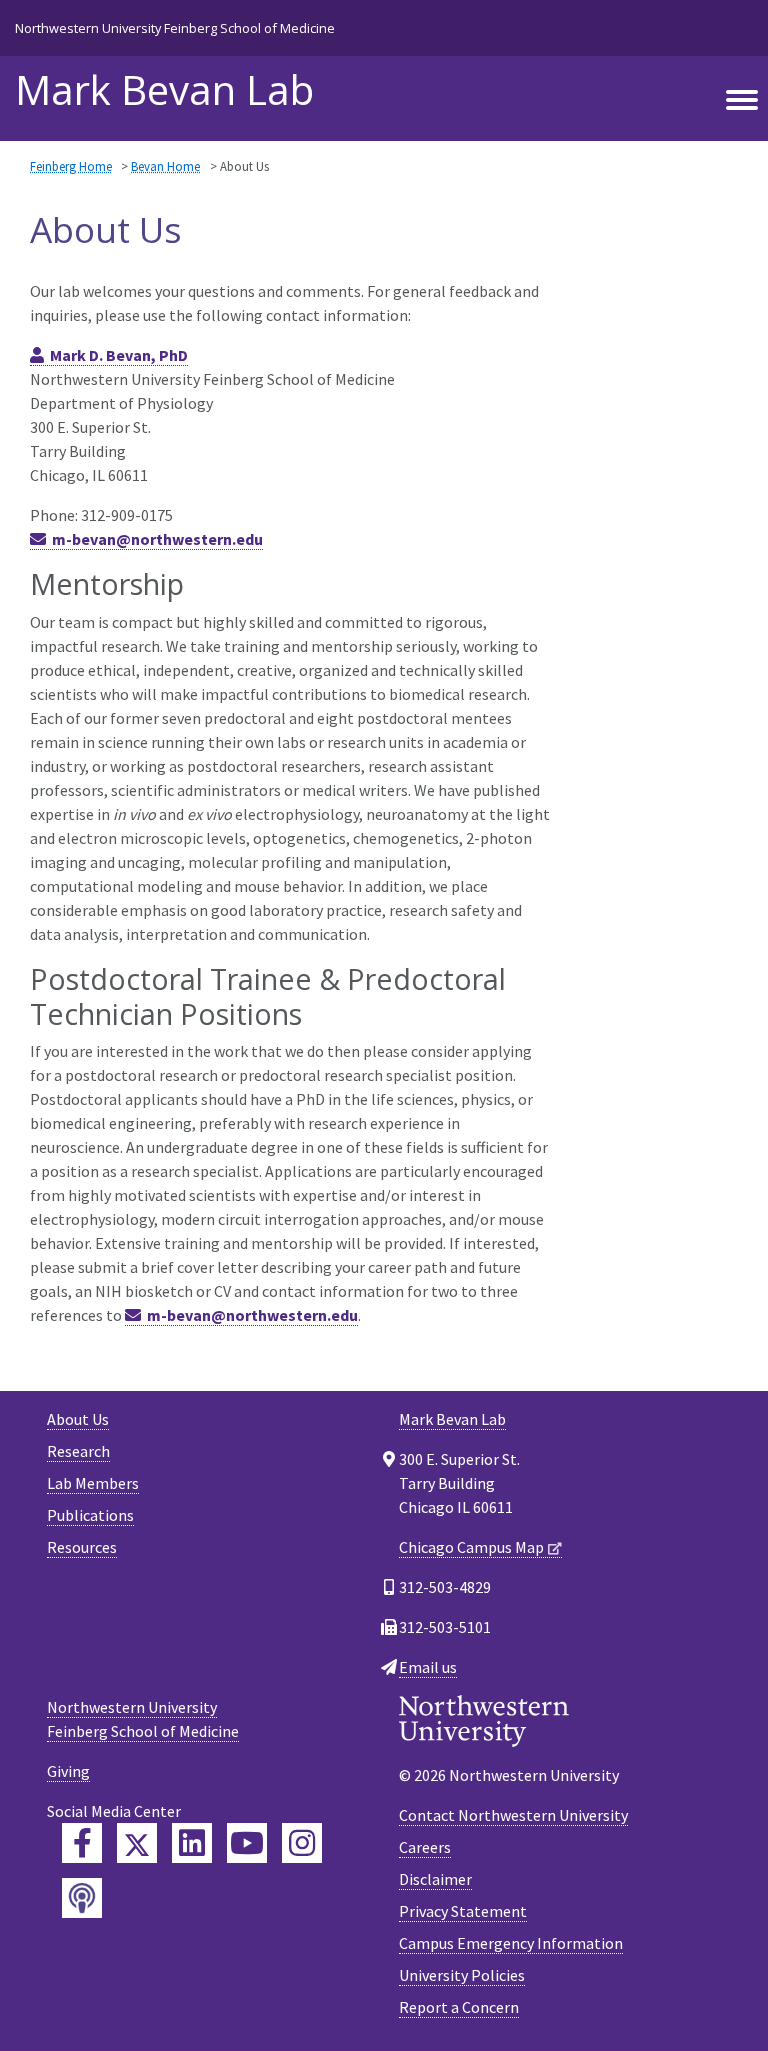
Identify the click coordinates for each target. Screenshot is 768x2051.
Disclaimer (435, 1879)
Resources (82, 1547)
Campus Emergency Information (511, 1943)
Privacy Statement (463, 1911)
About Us (78, 1419)
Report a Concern (459, 2007)
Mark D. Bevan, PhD (119, 355)
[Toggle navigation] (742, 101)
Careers (425, 1847)
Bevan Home (165, 166)
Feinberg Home (71, 166)
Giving (68, 1771)
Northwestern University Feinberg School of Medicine (175, 28)
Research (78, 1451)
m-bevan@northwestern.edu (157, 539)
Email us (428, 1667)
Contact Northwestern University (513, 1815)
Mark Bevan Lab (164, 90)
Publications (90, 1515)
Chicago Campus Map (471, 1547)
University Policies (462, 1975)
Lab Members (93, 1483)
